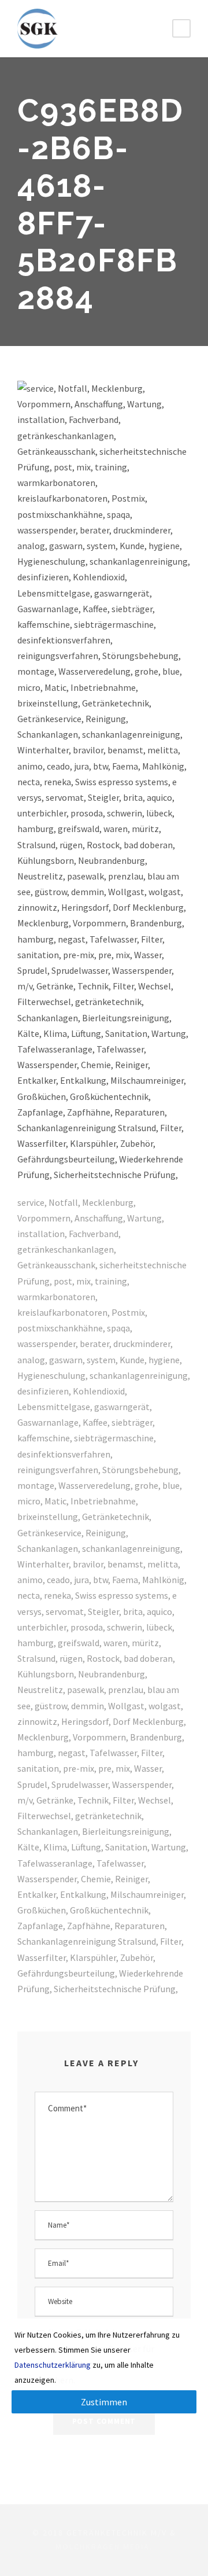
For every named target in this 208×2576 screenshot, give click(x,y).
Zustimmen (104, 2402)
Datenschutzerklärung (53, 2365)
